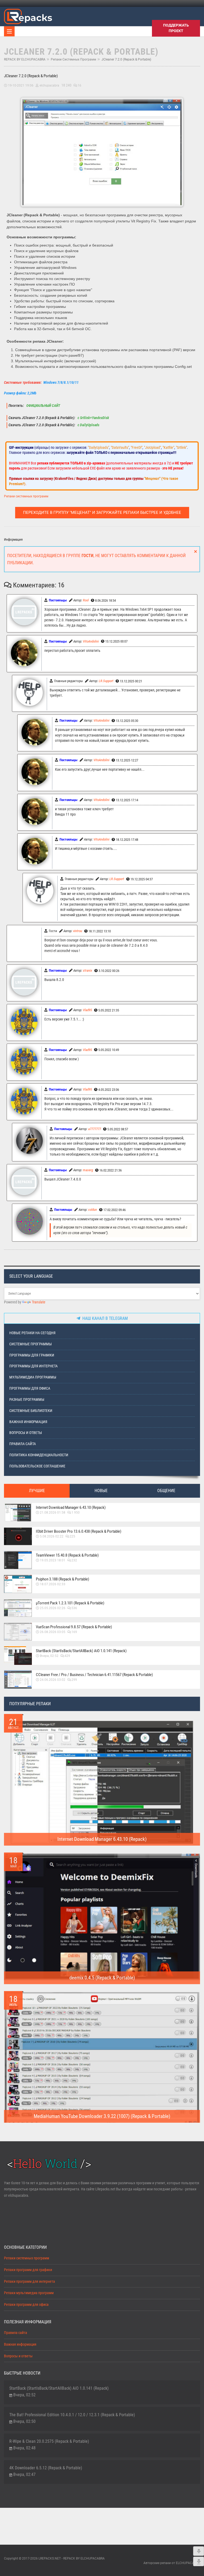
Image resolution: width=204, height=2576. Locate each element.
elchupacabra (49, 85)
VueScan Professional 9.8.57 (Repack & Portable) (74, 1627)
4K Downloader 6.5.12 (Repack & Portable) (46, 2468)
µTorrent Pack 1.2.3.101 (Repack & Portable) (70, 1603)
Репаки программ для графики (28, 2270)
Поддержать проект (176, 28)
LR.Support (106, 681)
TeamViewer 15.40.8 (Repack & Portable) (67, 1555)
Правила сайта (23, 1444)
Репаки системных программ (73, 59)
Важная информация (28, 1422)
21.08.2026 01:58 (53, 1513)
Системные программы (31, 1344)
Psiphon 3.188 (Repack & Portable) (63, 1579)
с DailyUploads (88, 425)
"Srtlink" (181, 447)
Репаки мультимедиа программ (29, 2293)
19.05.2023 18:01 (53, 1560)
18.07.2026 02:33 (53, 1584)
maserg (88, 1170)
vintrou (78, 931)
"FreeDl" (137, 447)
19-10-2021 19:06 (21, 85)
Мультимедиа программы (33, 1377)
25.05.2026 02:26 (53, 1608)
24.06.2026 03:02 (53, 1680)
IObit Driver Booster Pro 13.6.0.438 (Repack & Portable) (79, 1531)
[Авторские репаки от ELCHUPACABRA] (28, 16)
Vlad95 (87, 1010)
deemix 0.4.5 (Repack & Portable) (102, 1978)
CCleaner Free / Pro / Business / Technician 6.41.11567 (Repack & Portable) (94, 1675)
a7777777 (95, 1129)
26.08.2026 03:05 (53, 1632)
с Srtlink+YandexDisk (93, 418)
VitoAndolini (91, 641)
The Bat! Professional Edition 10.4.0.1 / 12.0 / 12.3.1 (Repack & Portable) (72, 2415)
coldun (93, 1210)
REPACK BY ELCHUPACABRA (25, 59)
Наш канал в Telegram (104, 1318)
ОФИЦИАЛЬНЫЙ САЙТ (43, 406)
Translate (39, 1302)
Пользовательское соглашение (37, 1466)
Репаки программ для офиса (26, 2305)
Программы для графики (32, 1355)
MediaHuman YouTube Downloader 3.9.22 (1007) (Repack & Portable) (102, 2116)
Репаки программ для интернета (29, 2282)
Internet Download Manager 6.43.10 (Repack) (71, 1507)
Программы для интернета (33, 1366)
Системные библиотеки (31, 1411)
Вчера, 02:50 (24, 2421)
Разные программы (27, 1400)
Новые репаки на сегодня (32, 1333)
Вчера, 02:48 (24, 2448)
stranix (88, 970)
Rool (86, 600)
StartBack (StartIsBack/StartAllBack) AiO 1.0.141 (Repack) (81, 1651)
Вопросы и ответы (26, 1433)
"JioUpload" (152, 447)
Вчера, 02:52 (49, 1656)
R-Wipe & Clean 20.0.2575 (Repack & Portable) (49, 2441)
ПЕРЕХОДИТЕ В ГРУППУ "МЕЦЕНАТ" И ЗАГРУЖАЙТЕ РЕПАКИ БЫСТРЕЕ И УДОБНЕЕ (102, 512)
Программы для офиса (30, 1388)
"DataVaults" (120, 447)
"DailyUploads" (99, 447)
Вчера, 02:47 (24, 2474)
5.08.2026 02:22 (52, 1536)
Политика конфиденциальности (39, 1455)
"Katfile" (168, 447)
